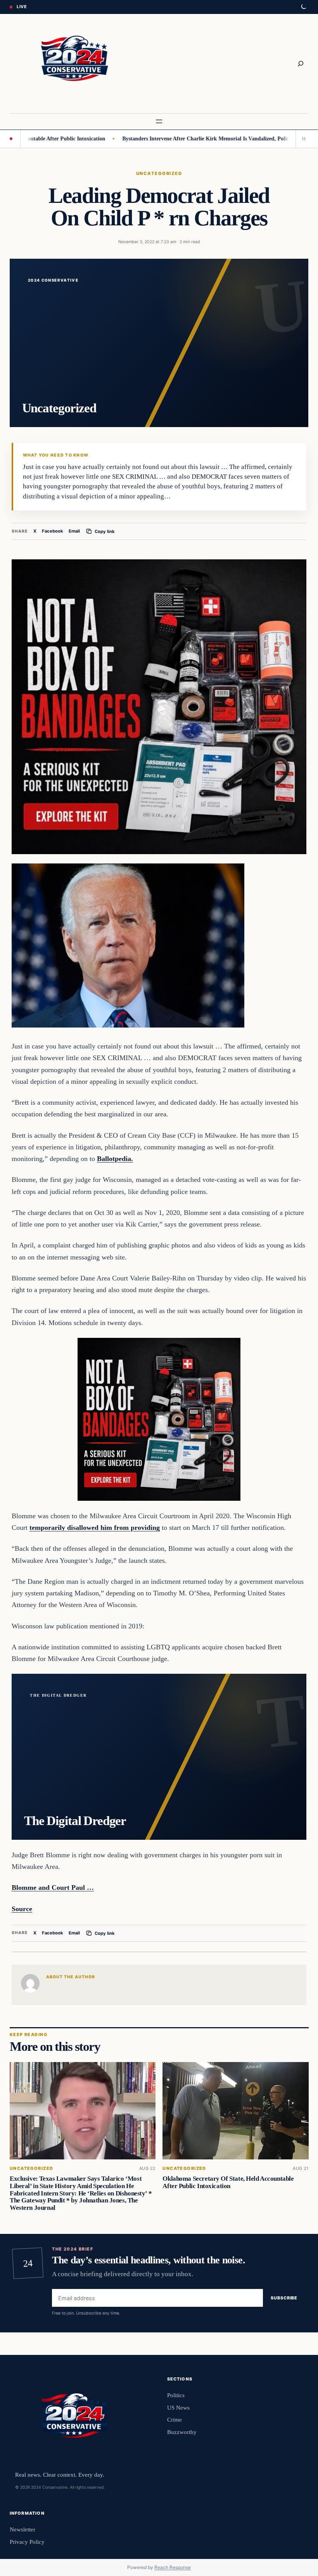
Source (22, 1909)
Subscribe (284, 2298)
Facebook (53, 531)
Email (74, 531)
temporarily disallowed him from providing (95, 1528)
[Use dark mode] (303, 7)
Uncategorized (159, 173)
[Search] (301, 64)
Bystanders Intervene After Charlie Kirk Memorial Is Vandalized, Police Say (156, 138)
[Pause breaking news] (302, 139)
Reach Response (173, 2567)
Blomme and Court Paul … (53, 1887)
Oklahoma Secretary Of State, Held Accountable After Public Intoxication (228, 2182)
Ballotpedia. (115, 1159)
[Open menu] (159, 121)
